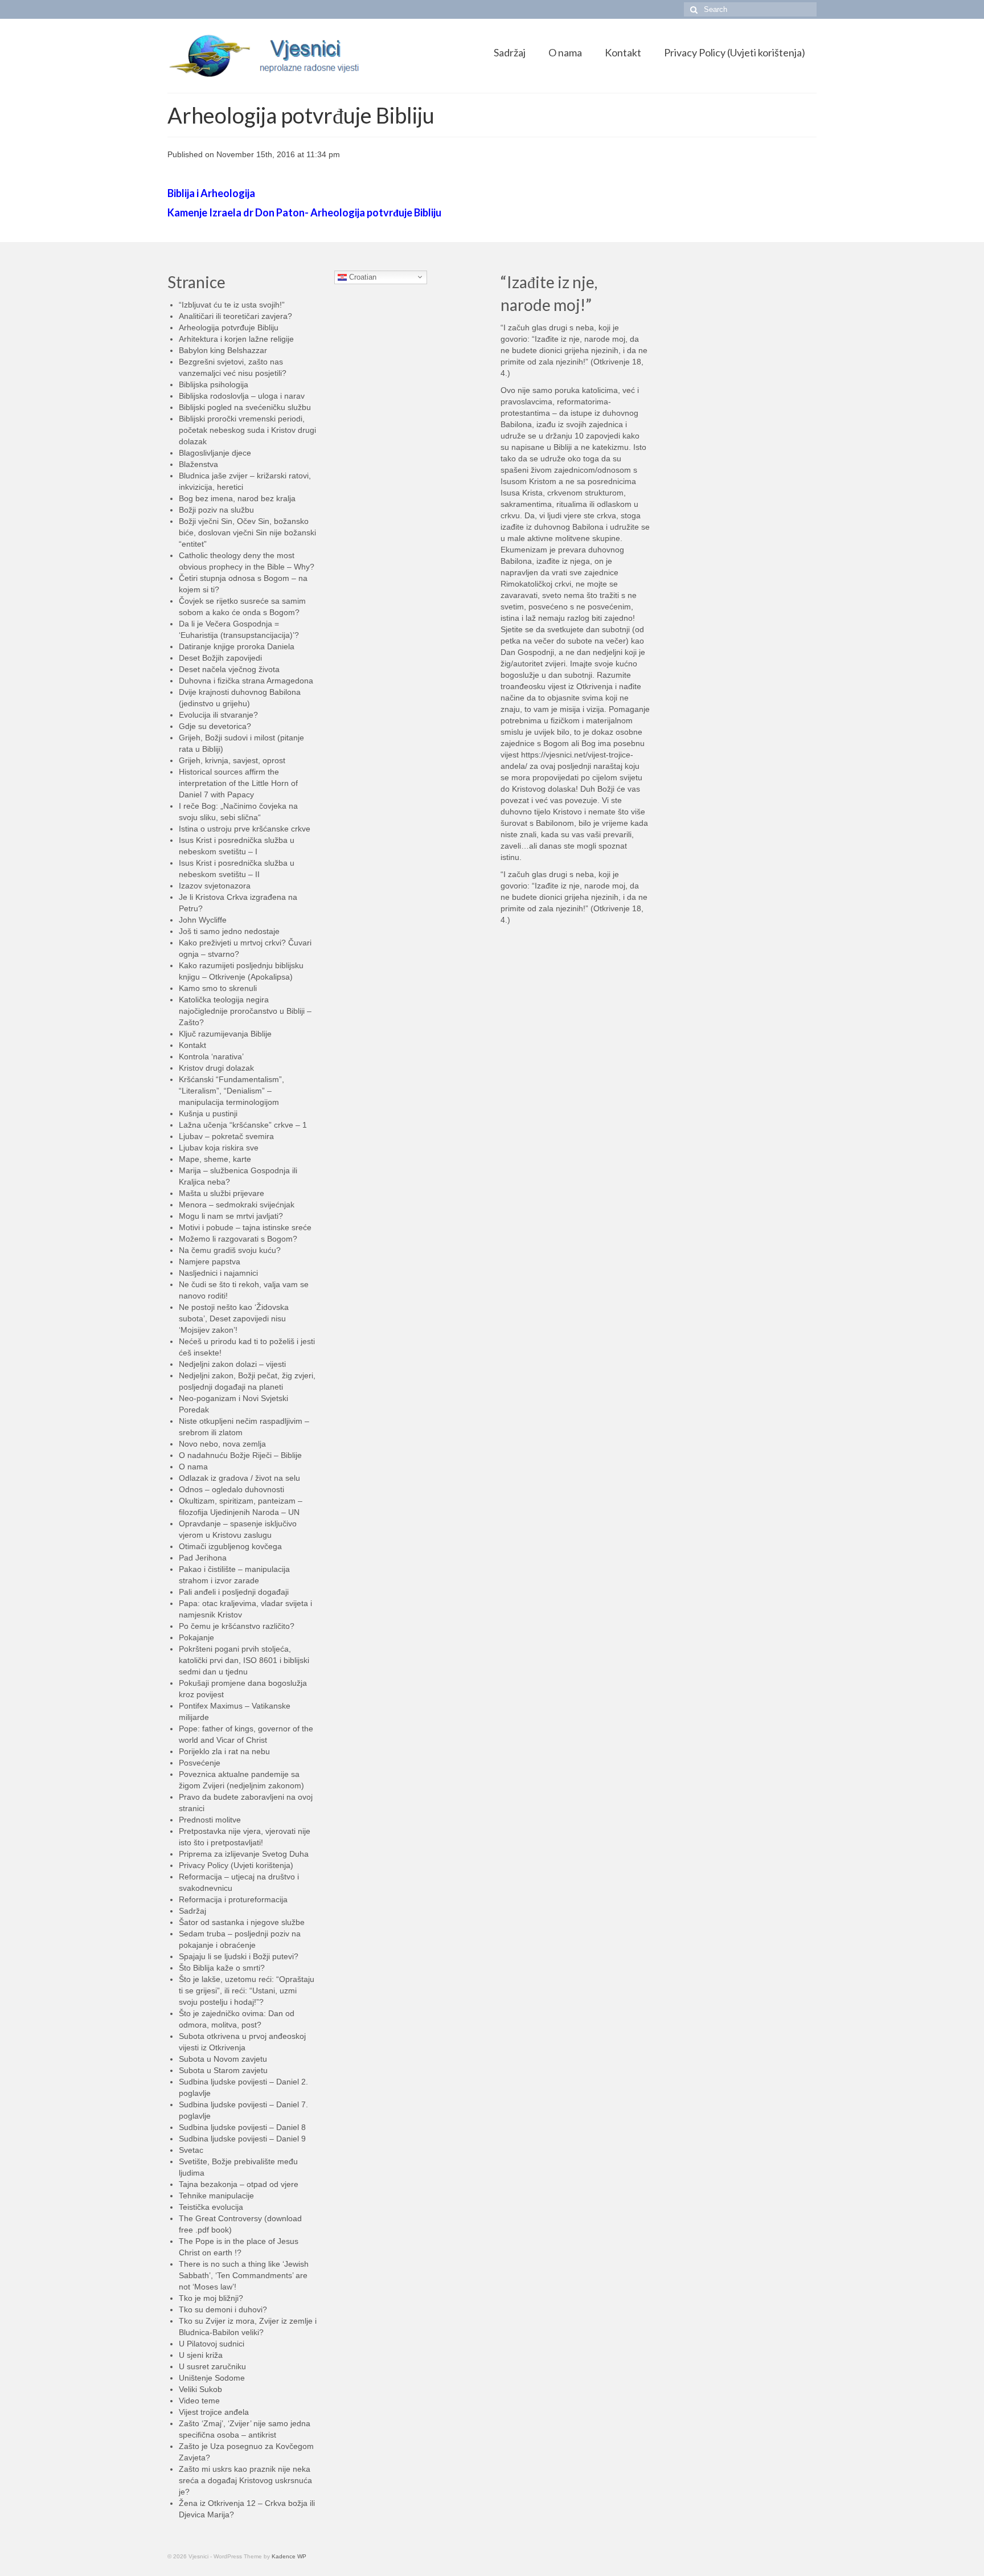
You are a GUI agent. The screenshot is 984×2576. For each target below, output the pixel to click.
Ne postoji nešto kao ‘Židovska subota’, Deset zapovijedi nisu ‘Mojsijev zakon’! (234, 1318)
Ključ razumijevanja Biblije (225, 1034)
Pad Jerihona (203, 1558)
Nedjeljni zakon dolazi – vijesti (232, 1364)
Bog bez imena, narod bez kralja (237, 498)
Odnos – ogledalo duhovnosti (231, 1489)
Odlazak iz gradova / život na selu (239, 1478)
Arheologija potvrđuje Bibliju (229, 327)
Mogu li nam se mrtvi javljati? (231, 1216)
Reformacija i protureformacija (233, 1899)
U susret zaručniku (212, 2366)
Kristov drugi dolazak (216, 1068)
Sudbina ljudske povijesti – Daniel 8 (242, 2127)
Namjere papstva (210, 1262)
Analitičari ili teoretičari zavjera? (235, 316)
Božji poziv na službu (216, 510)
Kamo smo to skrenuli (218, 988)
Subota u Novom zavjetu (223, 2059)
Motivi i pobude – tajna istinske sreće (245, 1227)
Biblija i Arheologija (211, 193)
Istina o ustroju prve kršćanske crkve (245, 829)
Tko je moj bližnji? (211, 2298)
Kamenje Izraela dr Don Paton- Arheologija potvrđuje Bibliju (304, 212)
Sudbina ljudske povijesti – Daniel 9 (242, 2139)
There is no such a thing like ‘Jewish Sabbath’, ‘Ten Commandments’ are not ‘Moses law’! (244, 2275)
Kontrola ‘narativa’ (211, 1056)
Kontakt (192, 1045)
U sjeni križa (201, 2355)
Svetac (191, 2150)
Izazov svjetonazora (215, 886)
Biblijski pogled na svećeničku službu (245, 407)
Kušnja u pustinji (208, 1113)
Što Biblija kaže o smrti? (222, 1968)
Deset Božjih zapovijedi (220, 658)
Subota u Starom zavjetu (223, 2070)
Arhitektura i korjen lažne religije (236, 339)
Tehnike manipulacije (216, 2196)
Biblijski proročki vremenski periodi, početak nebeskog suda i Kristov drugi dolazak (247, 430)
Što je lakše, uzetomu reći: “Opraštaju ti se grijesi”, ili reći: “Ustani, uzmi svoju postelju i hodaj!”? (247, 1991)
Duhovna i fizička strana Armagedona (246, 681)
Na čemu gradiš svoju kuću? (230, 1250)
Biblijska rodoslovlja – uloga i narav (242, 396)
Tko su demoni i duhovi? (223, 2309)
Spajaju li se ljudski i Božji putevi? (239, 1956)
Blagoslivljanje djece (215, 453)
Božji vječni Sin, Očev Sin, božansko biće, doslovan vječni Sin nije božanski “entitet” (247, 533)
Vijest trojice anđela (214, 2412)
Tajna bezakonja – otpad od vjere (239, 2184)
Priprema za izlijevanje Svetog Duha (244, 1854)
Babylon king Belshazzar (223, 350)
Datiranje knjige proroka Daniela (237, 646)
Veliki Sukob (200, 2389)
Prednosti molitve (210, 1820)
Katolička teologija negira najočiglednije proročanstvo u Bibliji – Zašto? (245, 1011)
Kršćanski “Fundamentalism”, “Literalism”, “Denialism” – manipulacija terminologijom (231, 1091)
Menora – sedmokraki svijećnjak (237, 1205)
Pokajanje (196, 1637)
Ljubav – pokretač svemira (226, 1136)
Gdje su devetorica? (215, 726)
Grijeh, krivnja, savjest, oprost (232, 760)
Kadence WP (289, 2556)
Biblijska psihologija (214, 384)
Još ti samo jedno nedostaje (229, 931)
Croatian (362, 277)
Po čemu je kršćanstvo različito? (237, 1626)
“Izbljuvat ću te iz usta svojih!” (232, 305)
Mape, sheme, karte (215, 1159)
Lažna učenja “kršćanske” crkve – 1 (243, 1125)
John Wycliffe (203, 920)
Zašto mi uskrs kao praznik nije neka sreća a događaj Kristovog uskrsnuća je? (245, 2480)
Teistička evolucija (211, 2207)
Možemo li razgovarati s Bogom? (238, 1239)
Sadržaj (192, 1911)
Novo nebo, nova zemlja (222, 1444)
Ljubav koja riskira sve (219, 1148)
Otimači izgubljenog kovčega (230, 1546)
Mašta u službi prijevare (222, 1193)
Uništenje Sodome (212, 2378)
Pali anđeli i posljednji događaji (234, 1592)
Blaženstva (198, 464)
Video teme (199, 2401)
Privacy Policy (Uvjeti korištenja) (236, 1865)
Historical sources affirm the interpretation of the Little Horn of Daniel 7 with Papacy (238, 783)
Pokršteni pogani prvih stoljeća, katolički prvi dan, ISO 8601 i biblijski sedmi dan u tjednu (244, 1660)
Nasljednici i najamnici (218, 1273)
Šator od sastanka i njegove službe (242, 1922)
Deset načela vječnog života (229, 669)
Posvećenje (200, 1763)
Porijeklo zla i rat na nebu (224, 1751)
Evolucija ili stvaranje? (218, 715)
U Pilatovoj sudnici (212, 2344)
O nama (193, 1467)
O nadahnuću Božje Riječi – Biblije (240, 1455)
